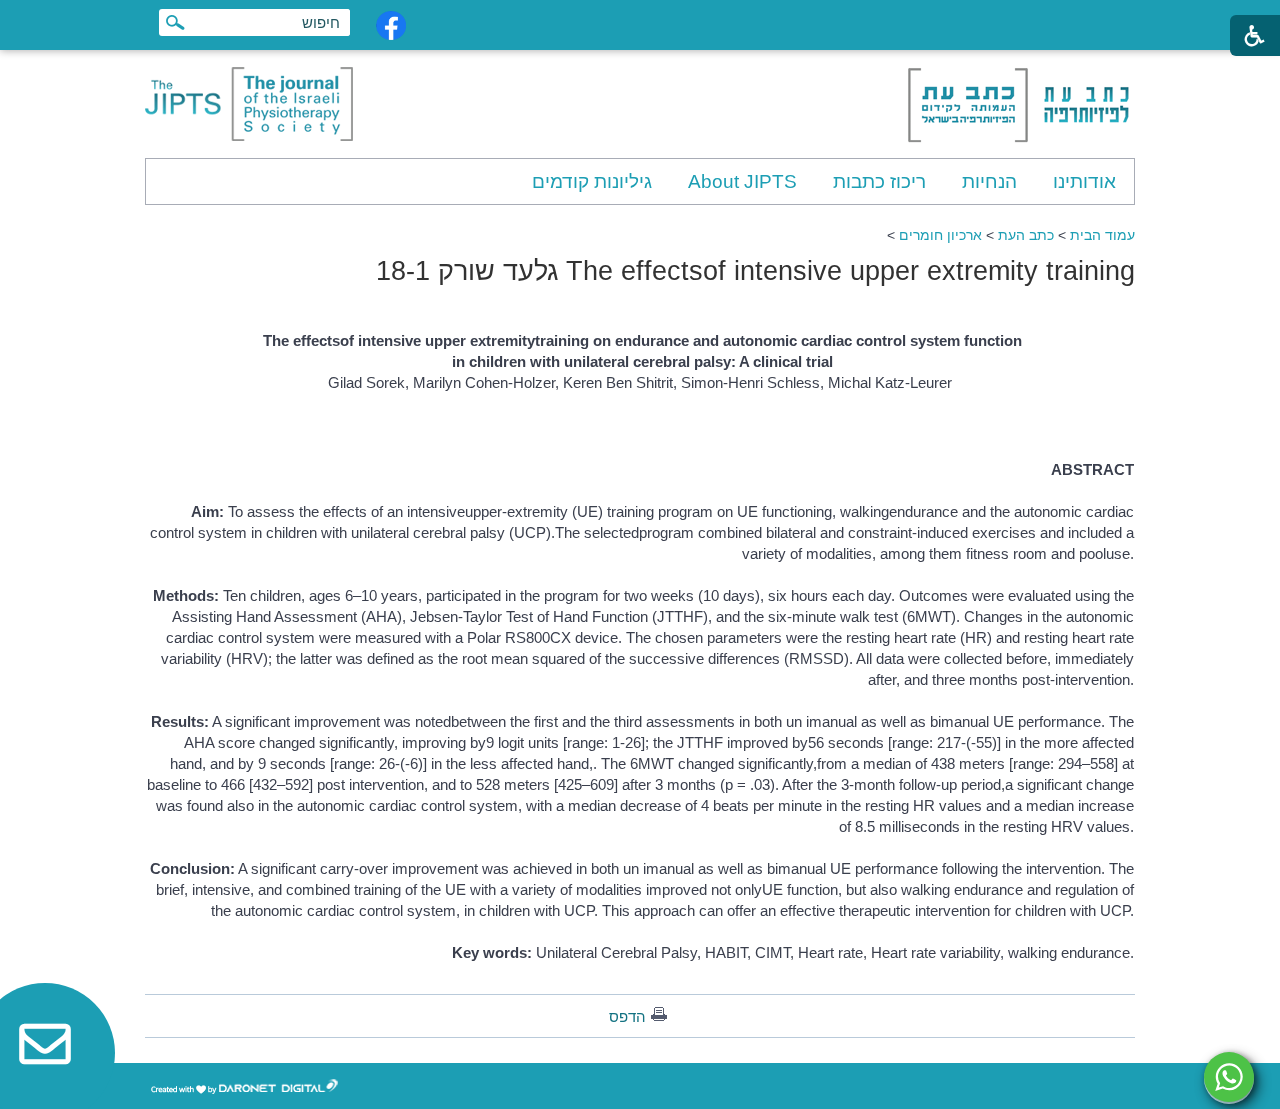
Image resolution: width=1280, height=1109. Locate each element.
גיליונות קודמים (592, 181)
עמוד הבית (1102, 235)
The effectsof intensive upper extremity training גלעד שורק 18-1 (755, 271)
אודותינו (1084, 181)
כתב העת (1026, 235)
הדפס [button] (627, 1016)
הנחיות (989, 181)
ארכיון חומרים (940, 235)
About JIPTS (742, 181)
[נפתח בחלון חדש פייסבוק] (391, 25)
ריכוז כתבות (879, 181)
